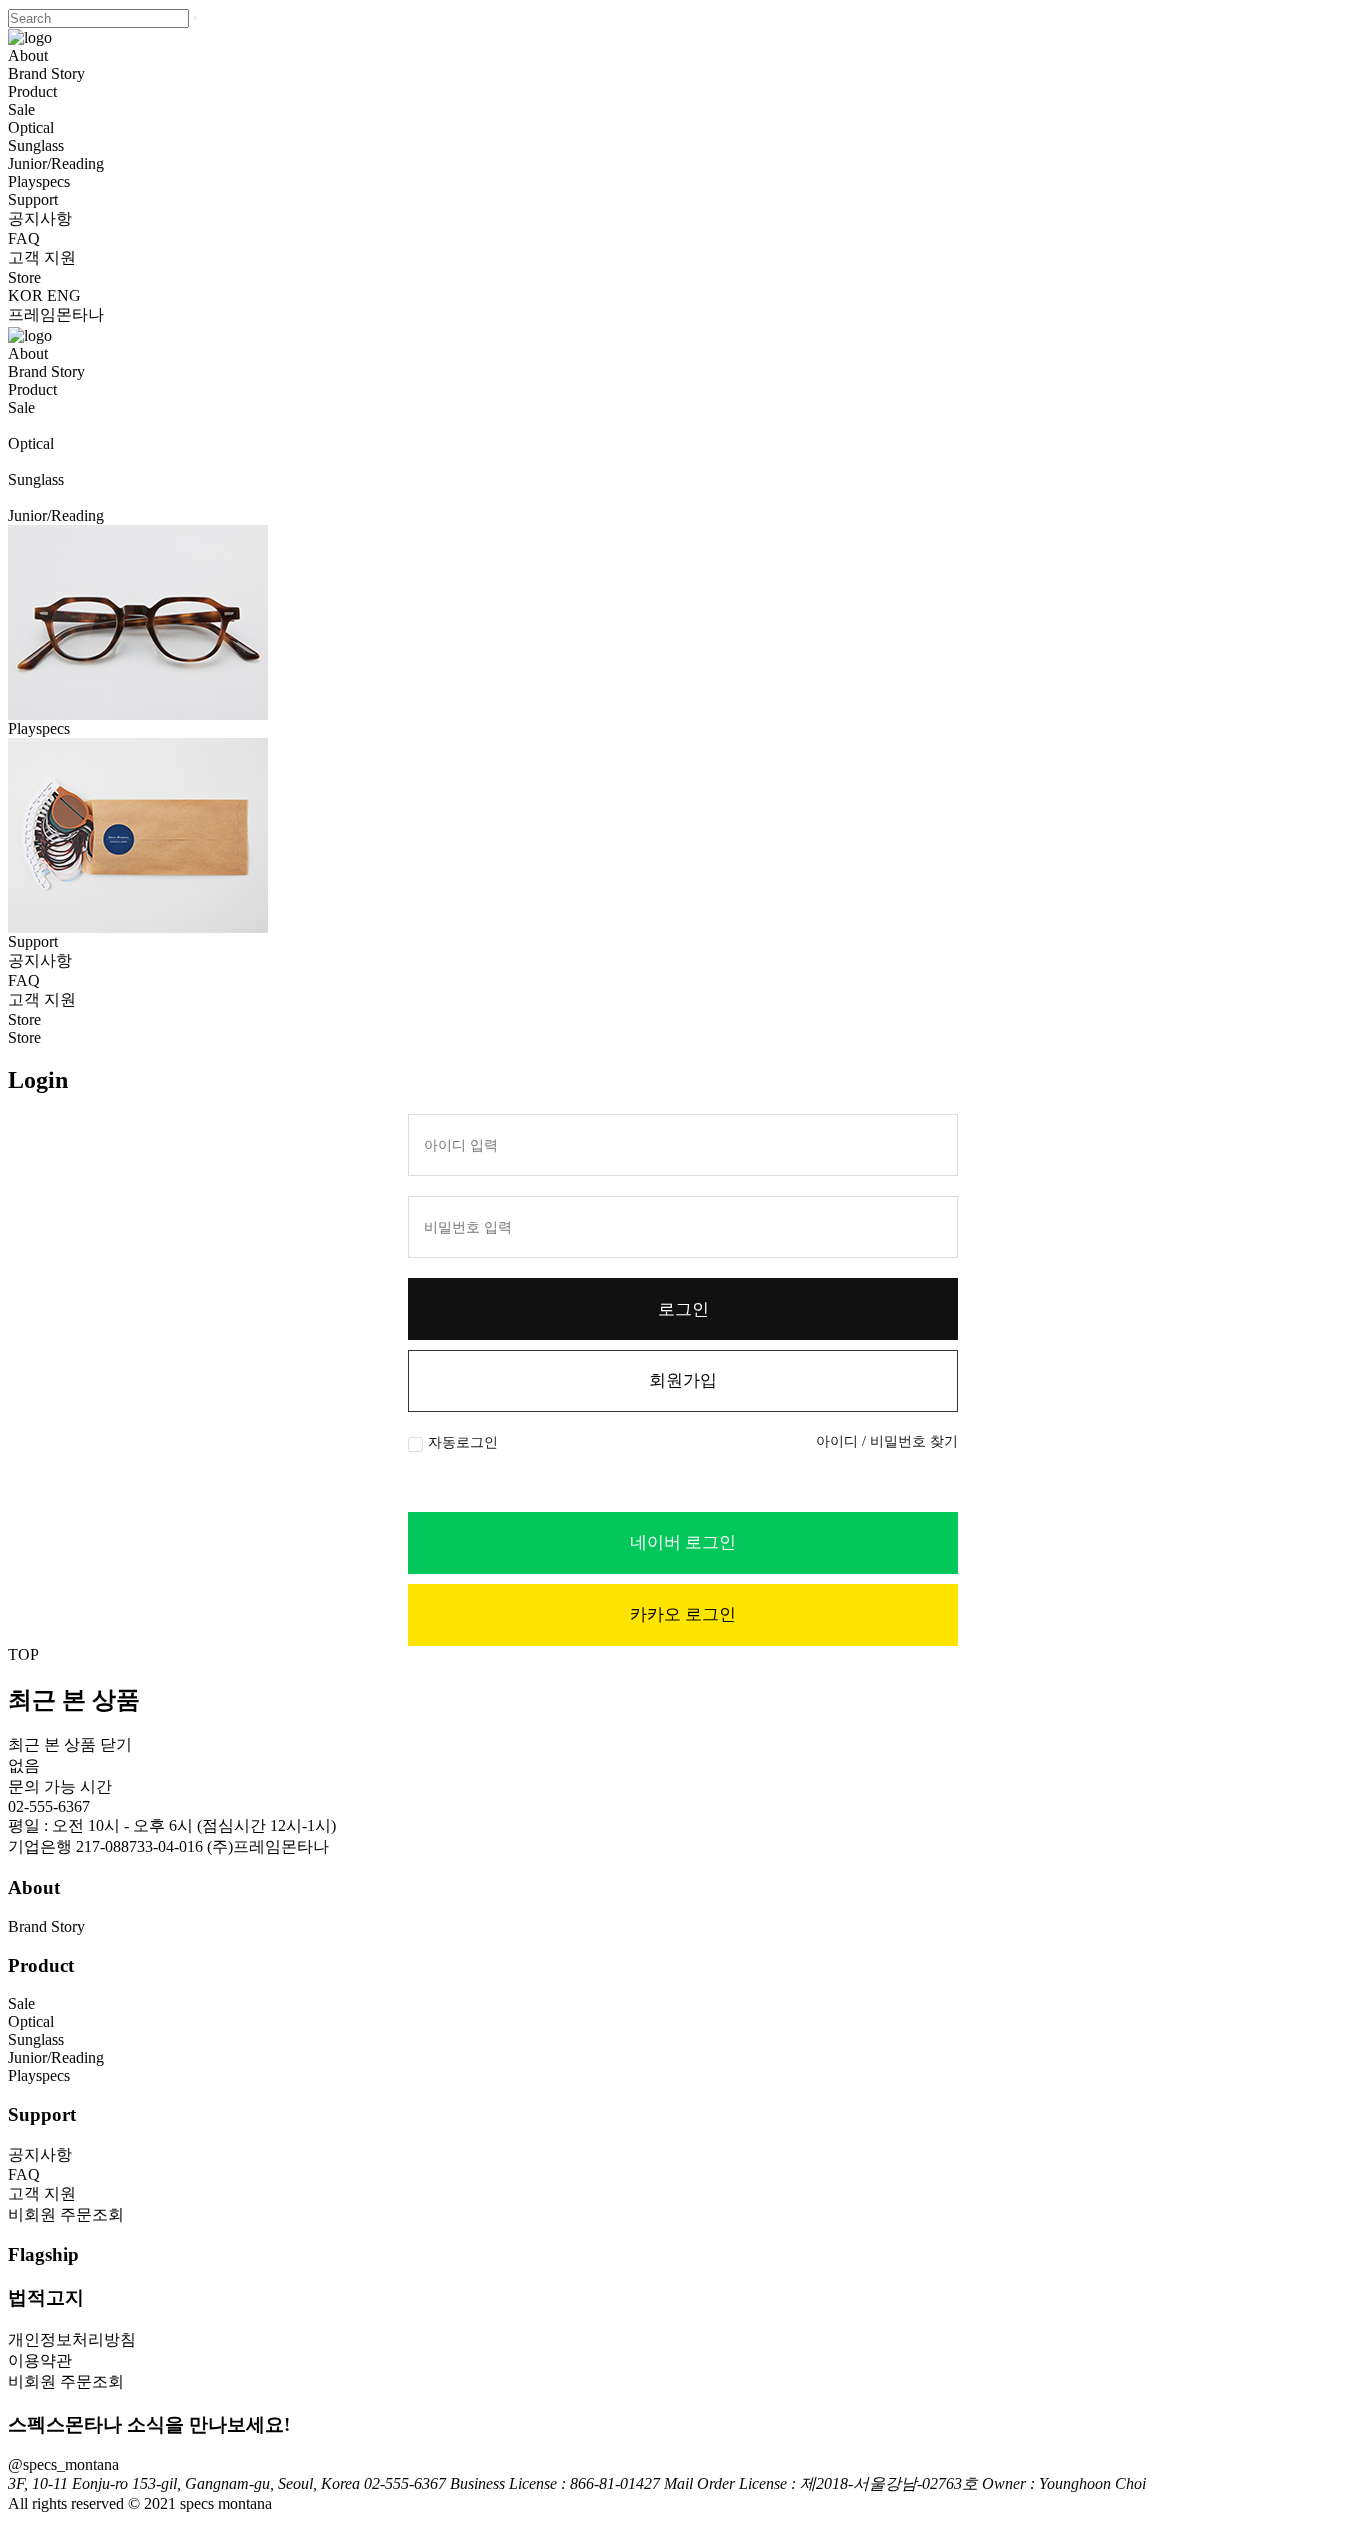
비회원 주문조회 (66, 2214)
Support (33, 199)
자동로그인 (463, 1442)
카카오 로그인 (683, 1614)
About (28, 55)
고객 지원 (42, 257)
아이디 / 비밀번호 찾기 (887, 1441)
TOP (23, 1654)
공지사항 (40, 218)
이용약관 (40, 2360)
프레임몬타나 (56, 314)
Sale (21, 109)
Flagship (43, 2254)
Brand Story (46, 73)
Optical (31, 127)
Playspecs (39, 181)
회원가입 (683, 1380)
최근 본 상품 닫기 (70, 1744)
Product (32, 91)
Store (24, 277)
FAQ (24, 238)
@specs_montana (63, 2464)
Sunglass (36, 145)
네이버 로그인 (683, 1542)
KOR (25, 295)
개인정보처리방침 (72, 2339)
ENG (64, 295)
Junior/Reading (56, 163)
